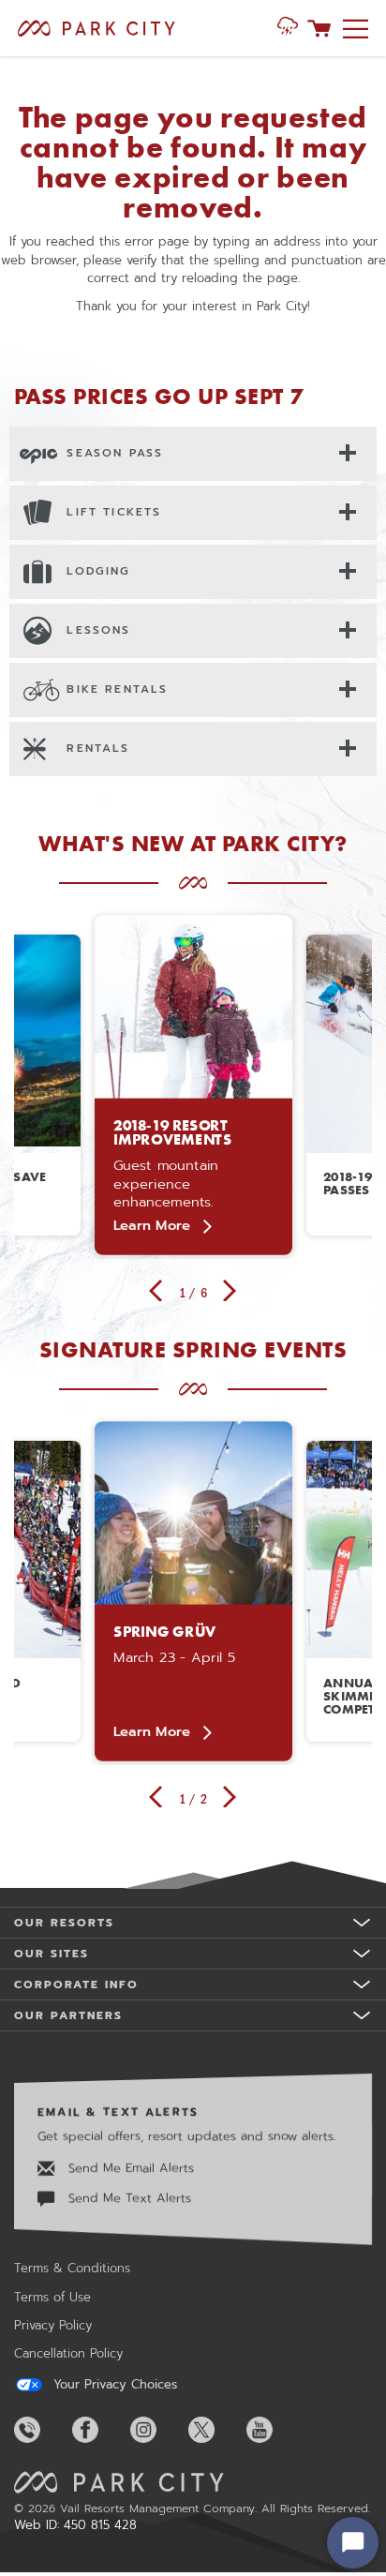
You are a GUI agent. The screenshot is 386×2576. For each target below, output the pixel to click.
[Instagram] (157, 2430)
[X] (215, 2430)
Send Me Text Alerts (127, 2198)
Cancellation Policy (68, 2353)
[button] (288, 28)
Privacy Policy (53, 2325)
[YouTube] (274, 2430)
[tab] (193, 453)
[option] (193, 1085)
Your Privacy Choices (113, 2385)
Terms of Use (52, 2297)
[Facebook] (99, 2430)
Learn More (151, 1225)
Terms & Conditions (72, 2268)
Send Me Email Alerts (129, 2168)
